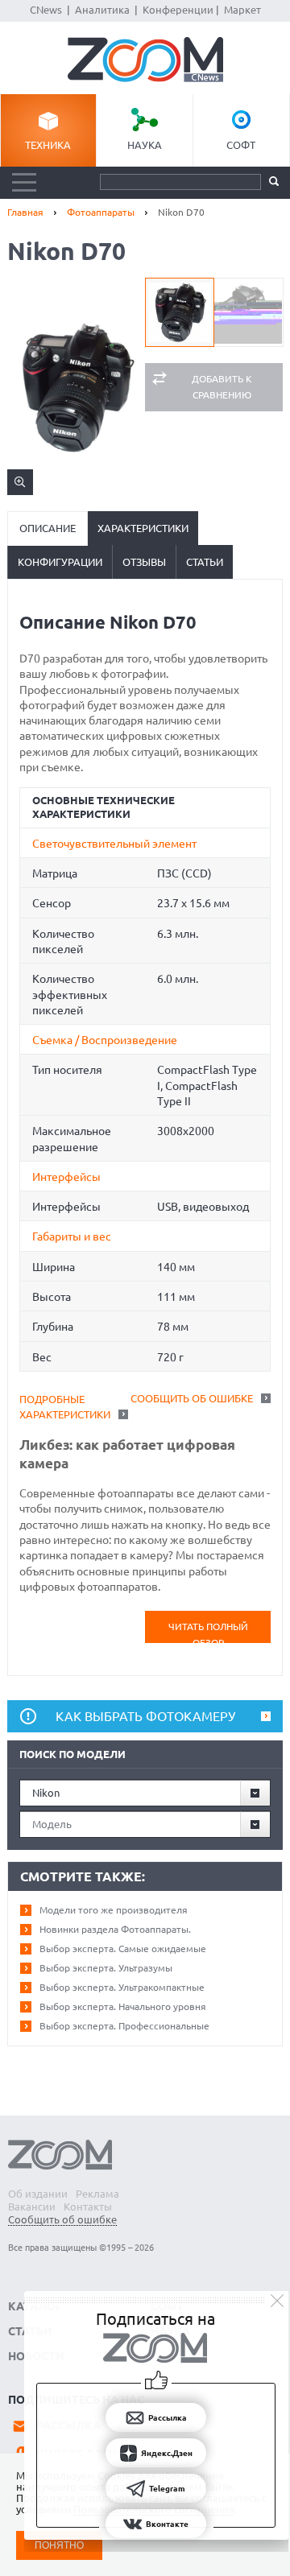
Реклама (97, 2194)
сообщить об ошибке (192, 1398)
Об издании (38, 2194)
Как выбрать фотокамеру (145, 1716)
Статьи (205, 562)
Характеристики (143, 528)
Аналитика (102, 10)
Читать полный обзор (208, 1632)
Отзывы (144, 562)
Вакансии (32, 2207)
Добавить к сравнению (222, 387)
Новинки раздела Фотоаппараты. (115, 1929)
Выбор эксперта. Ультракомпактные (122, 1987)
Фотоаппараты (101, 212)
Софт (241, 145)
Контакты (88, 2207)
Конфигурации (60, 562)
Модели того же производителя (114, 1910)
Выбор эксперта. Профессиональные (124, 2026)
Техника (48, 145)
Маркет (242, 10)
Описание (48, 528)
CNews (46, 10)
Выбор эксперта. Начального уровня (123, 2006)
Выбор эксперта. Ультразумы (106, 1968)
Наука (145, 145)
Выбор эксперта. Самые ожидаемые (123, 1949)
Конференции (178, 10)
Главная (25, 212)
